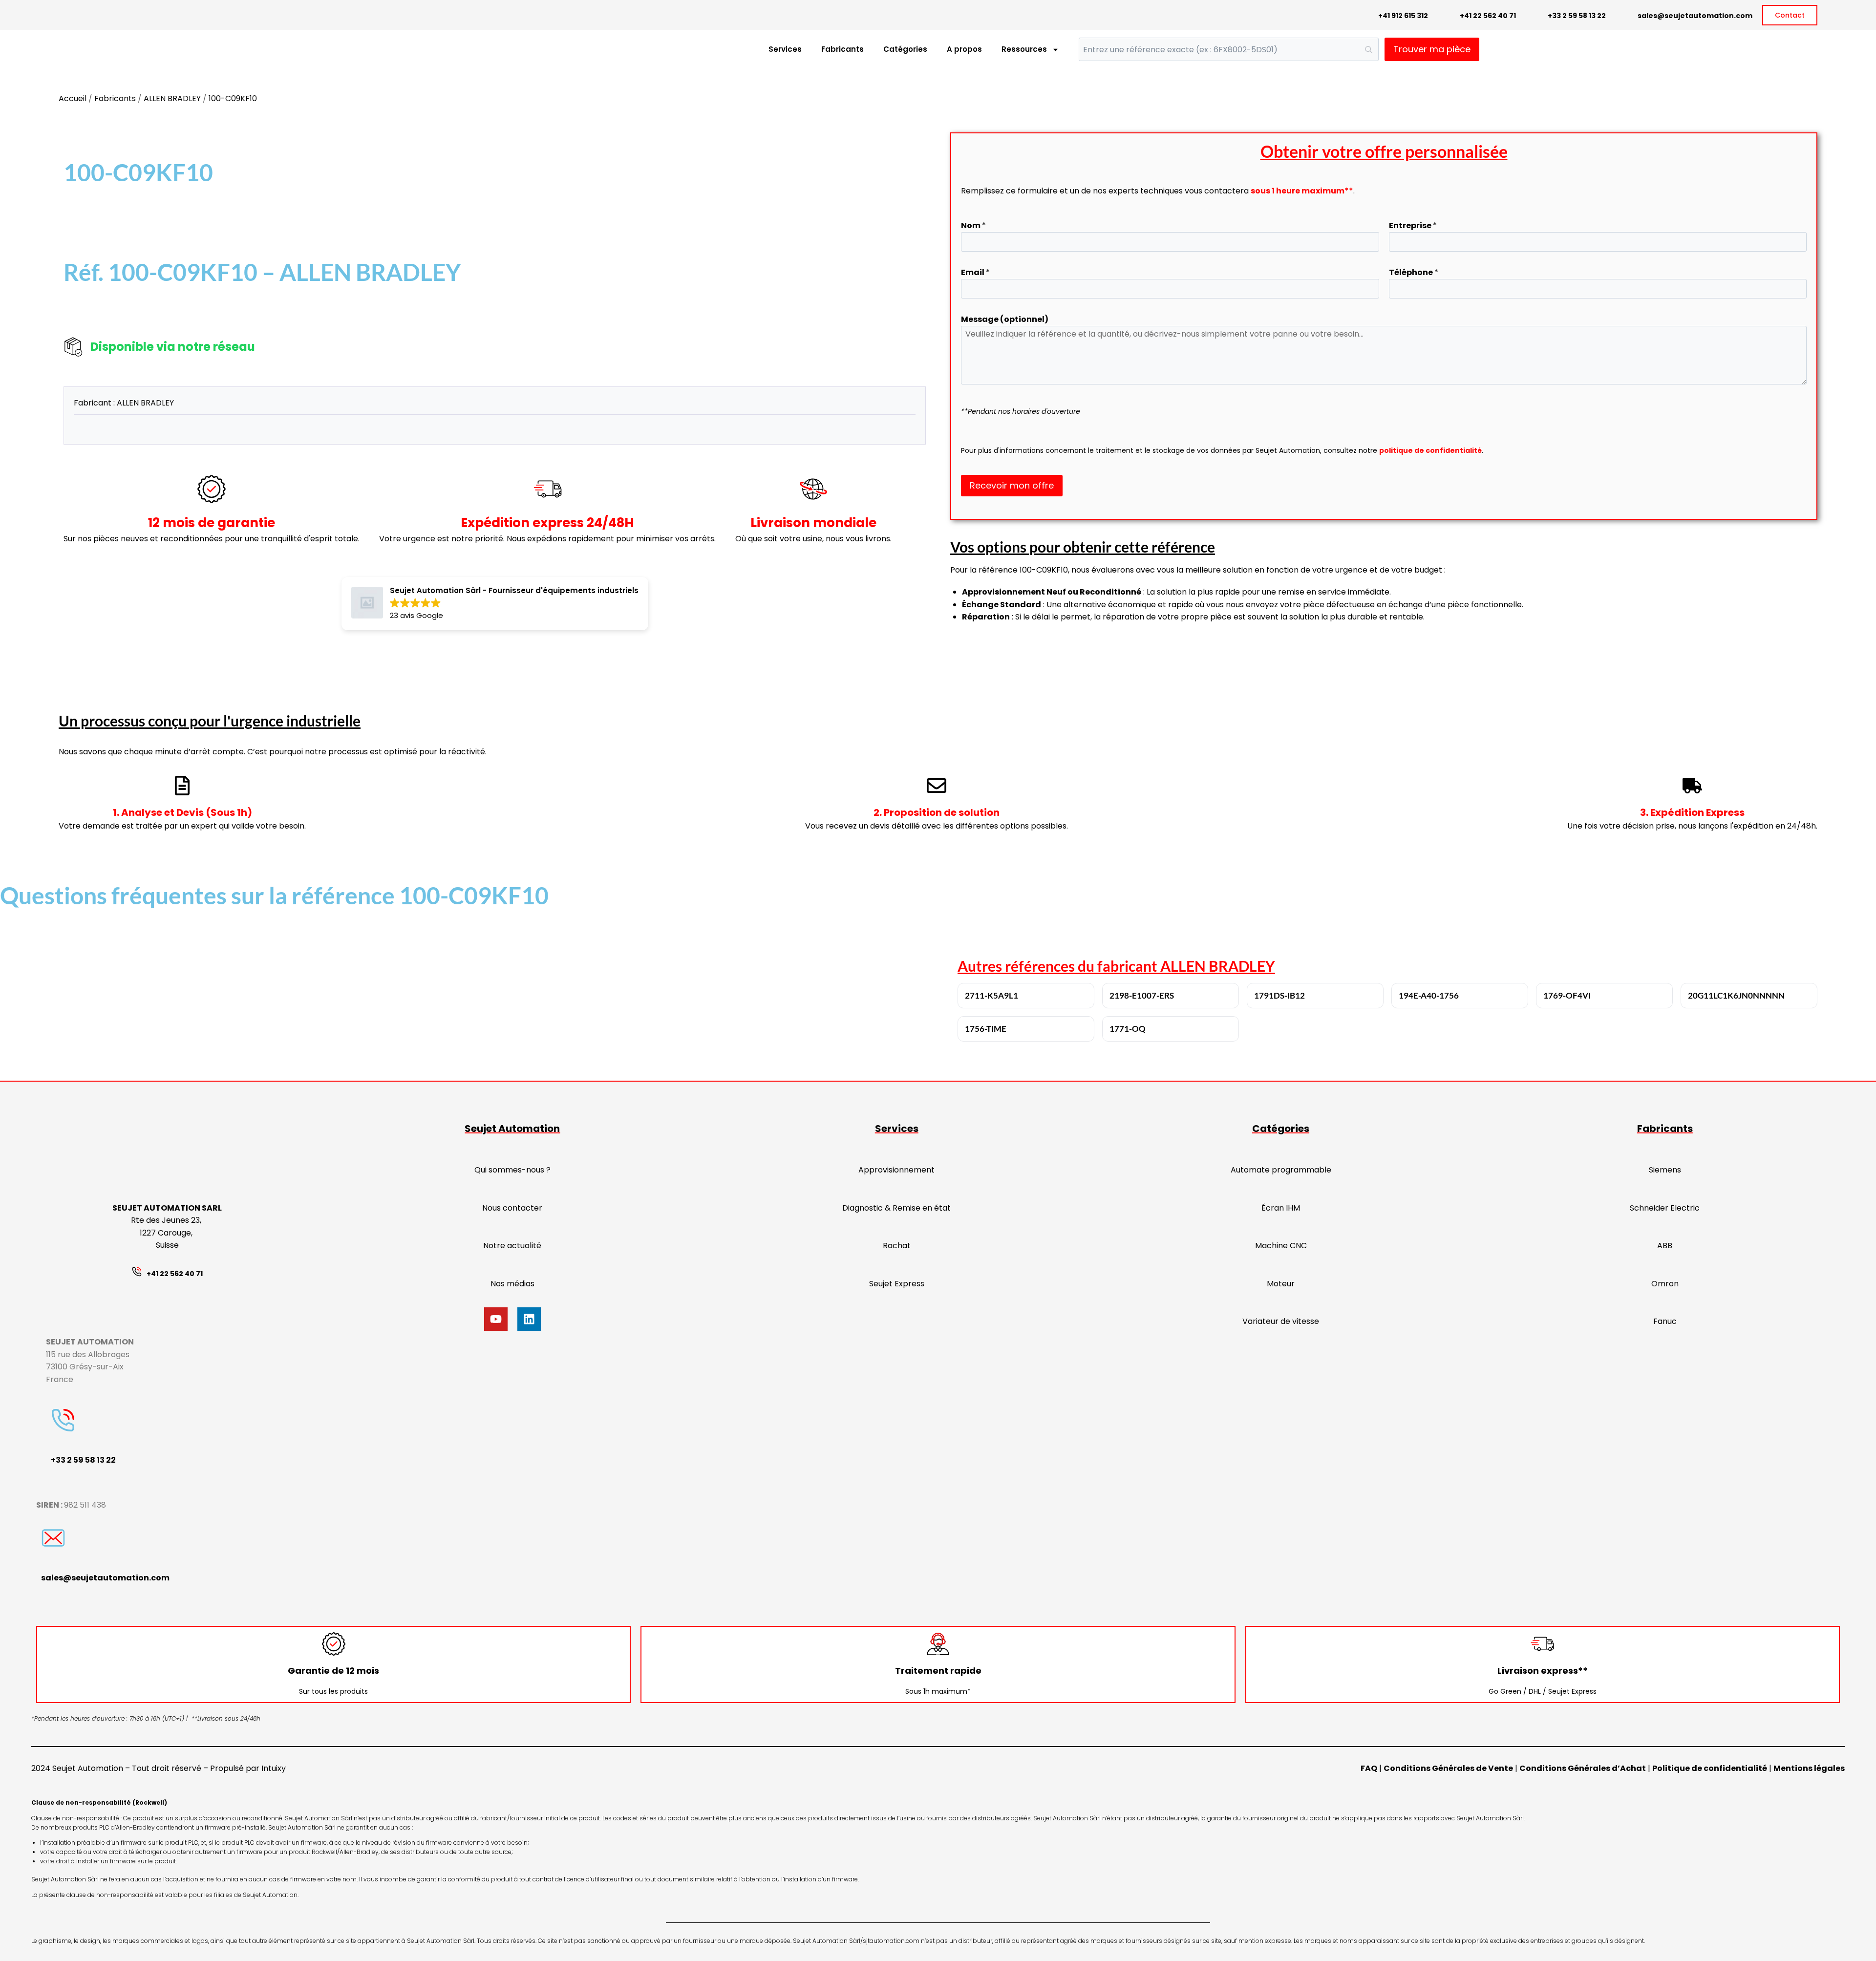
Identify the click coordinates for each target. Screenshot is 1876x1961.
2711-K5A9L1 (991, 995)
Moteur (1281, 1284)
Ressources (1024, 49)
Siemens (1665, 1170)
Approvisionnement (896, 1170)
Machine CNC (1281, 1246)
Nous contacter (512, 1208)
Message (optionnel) (1005, 319)
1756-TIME (986, 1029)
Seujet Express (897, 1284)
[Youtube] (496, 1319)
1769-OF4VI (1567, 995)
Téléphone (1414, 272)
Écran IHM (1281, 1208)
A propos (964, 49)
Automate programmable (1281, 1170)
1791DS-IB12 (1279, 995)
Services (785, 49)
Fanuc (1665, 1321)
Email (975, 272)
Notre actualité (512, 1246)
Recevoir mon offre (1012, 485)
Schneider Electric (1665, 1208)
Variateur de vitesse (1281, 1321)
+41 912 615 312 (1403, 16)
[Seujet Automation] (78, 50)
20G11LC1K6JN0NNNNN (1736, 995)
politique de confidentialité (1430, 450)
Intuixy (274, 1768)
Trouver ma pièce (1432, 49)
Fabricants (842, 49)
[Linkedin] (529, 1319)
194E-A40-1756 (1429, 995)
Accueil (73, 98)
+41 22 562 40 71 (1488, 16)
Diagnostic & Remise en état (896, 1208)
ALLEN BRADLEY (172, 98)
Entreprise (1413, 225)
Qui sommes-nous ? (512, 1170)
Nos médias (512, 1284)
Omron (1665, 1284)
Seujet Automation (512, 1129)
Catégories (905, 49)
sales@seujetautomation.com (1695, 16)
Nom (973, 225)
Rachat (897, 1246)
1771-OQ (1128, 1029)
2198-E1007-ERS (1142, 995)
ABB (1665, 1246)
